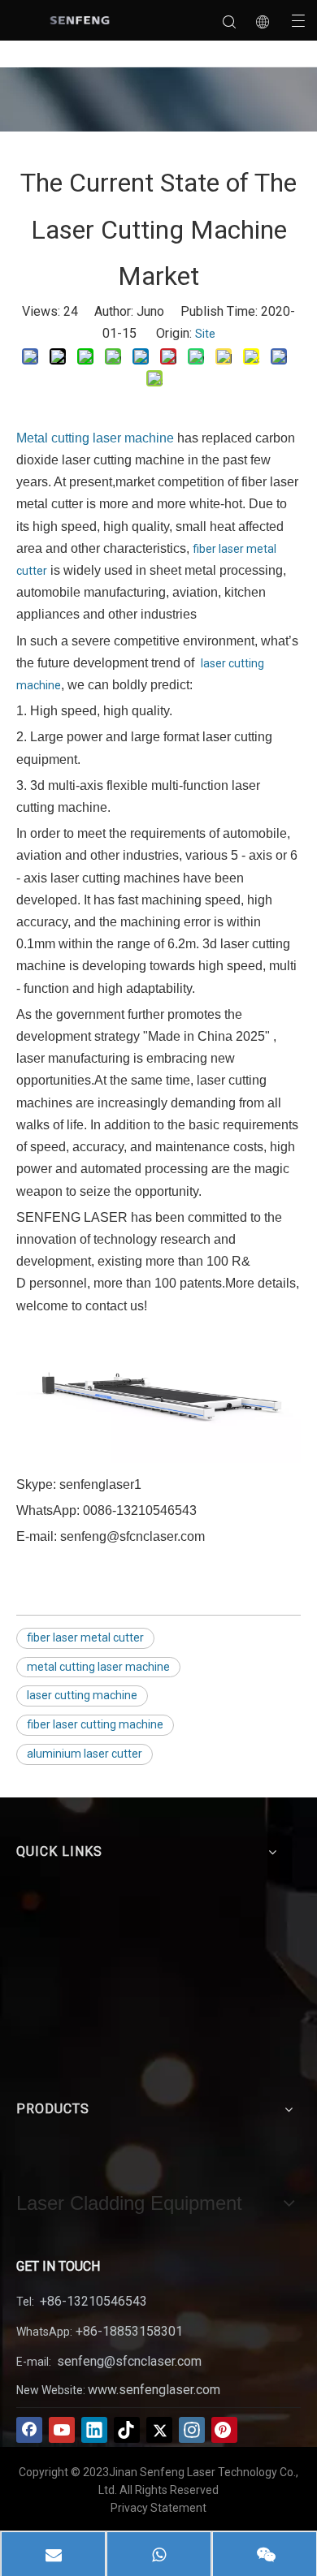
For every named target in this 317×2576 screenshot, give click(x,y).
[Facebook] (29, 2430)
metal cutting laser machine (98, 1667)
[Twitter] (159, 2430)
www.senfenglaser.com (154, 2390)
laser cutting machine (82, 1695)
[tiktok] (127, 2430)
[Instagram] (192, 2430)
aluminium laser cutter (85, 1754)
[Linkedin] (94, 2430)
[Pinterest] (224, 2430)
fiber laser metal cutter (85, 1638)
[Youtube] (62, 2430)
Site (205, 334)
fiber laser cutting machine (95, 1724)
